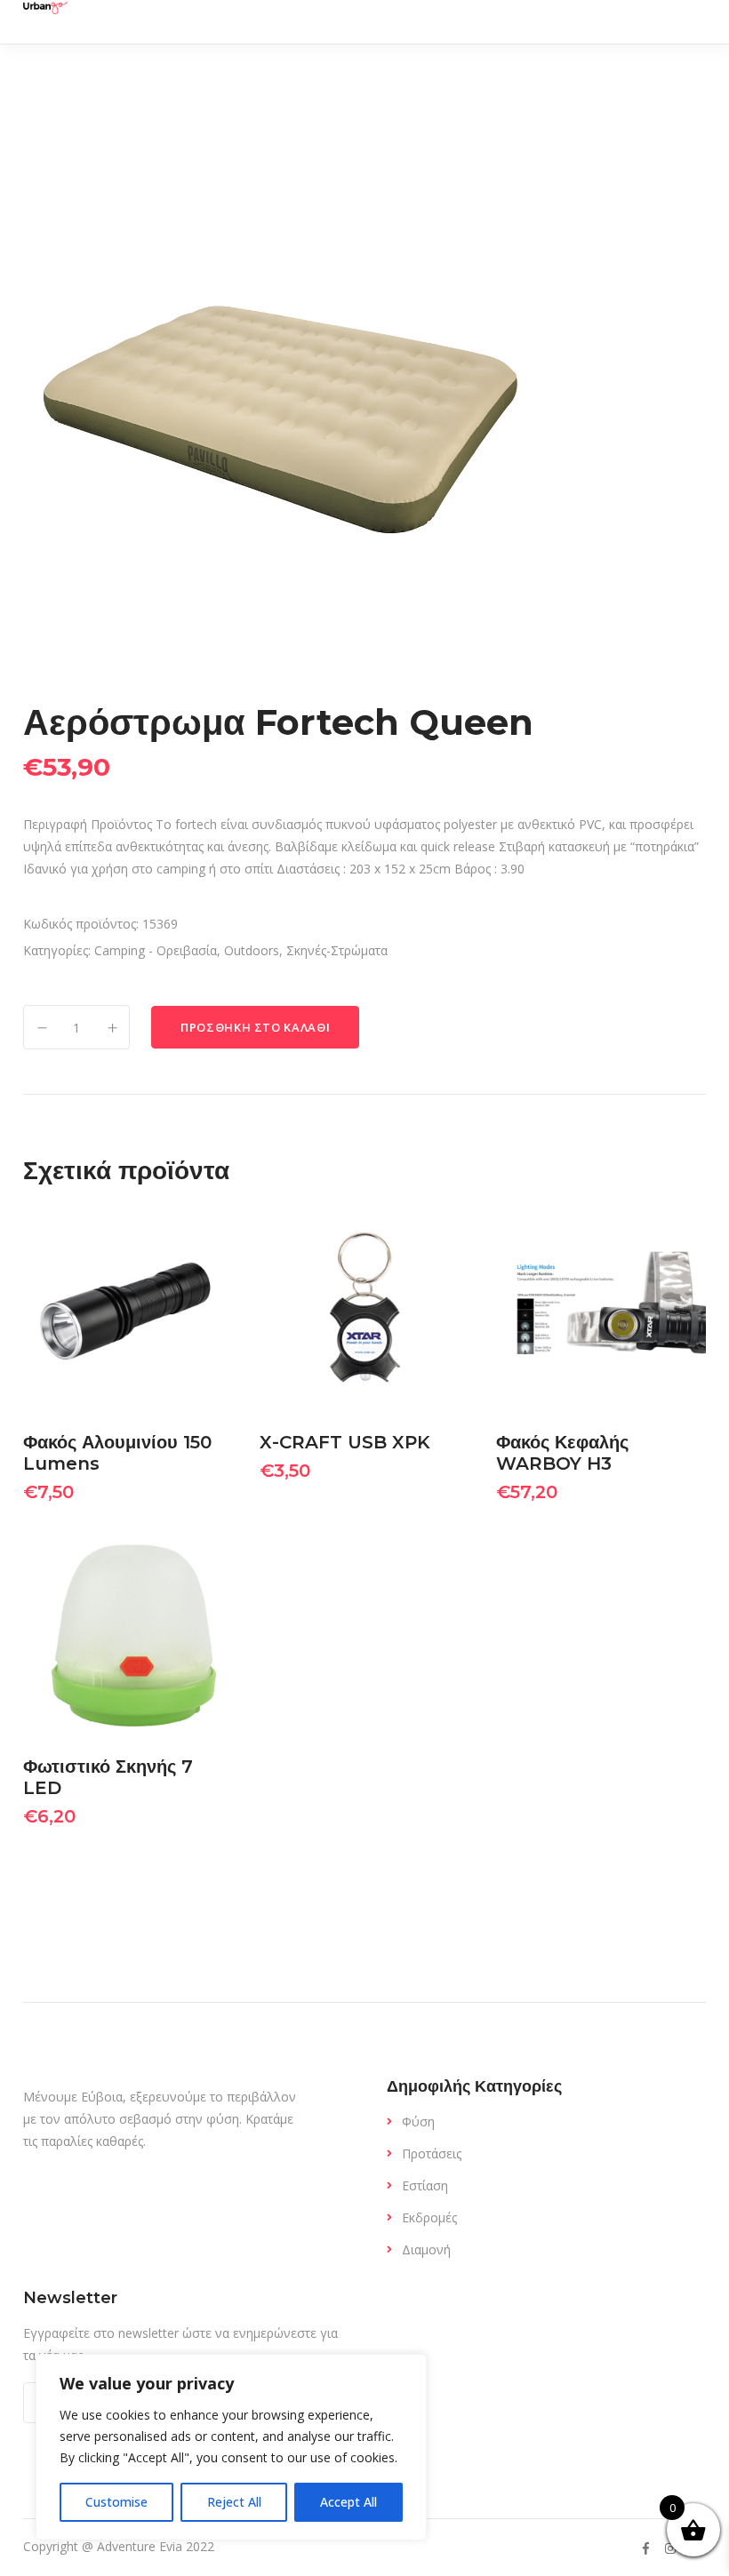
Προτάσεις (432, 2153)
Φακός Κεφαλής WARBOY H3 (562, 1453)
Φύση (418, 2121)
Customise (116, 2502)
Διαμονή (426, 2249)
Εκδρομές (429, 2217)
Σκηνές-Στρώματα (337, 950)
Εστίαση (425, 2185)
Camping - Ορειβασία (156, 950)
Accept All (348, 2502)
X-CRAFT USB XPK (345, 1442)
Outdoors (252, 950)
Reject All (234, 2502)
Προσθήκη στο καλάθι (255, 1027)
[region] (231, 2447)
